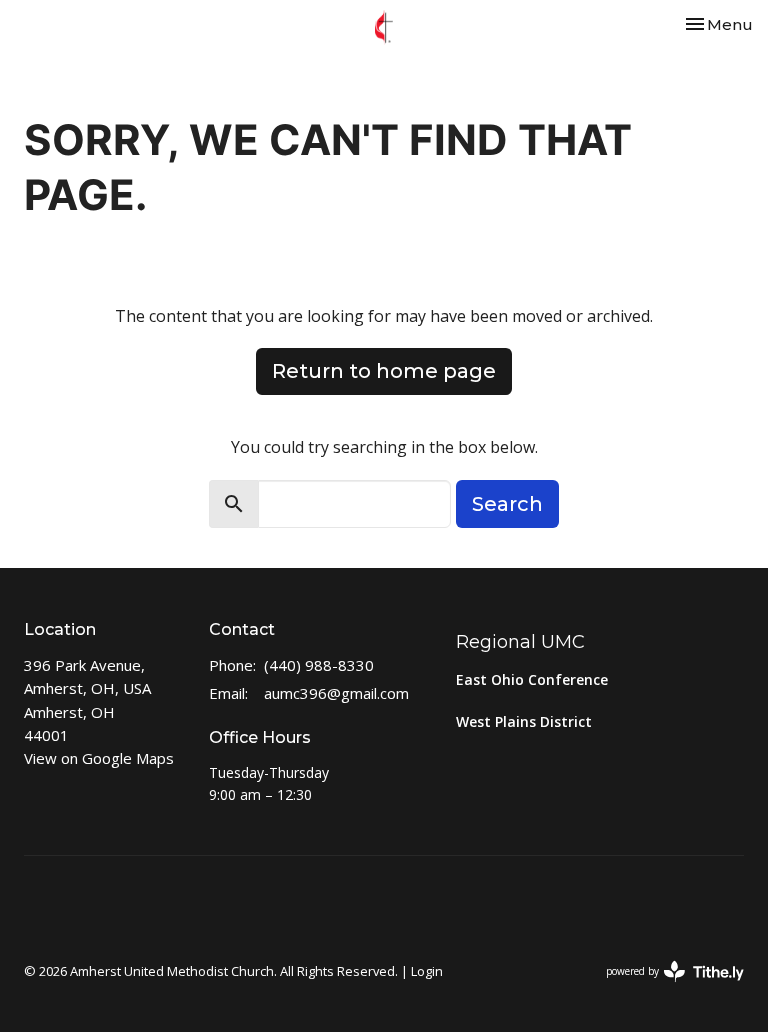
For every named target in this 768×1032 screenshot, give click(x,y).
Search (507, 504)
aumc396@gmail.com (336, 693)
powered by (664, 988)
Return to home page (384, 371)
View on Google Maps (99, 758)
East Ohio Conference (532, 679)
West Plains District (524, 721)
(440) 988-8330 (319, 665)
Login (427, 971)
